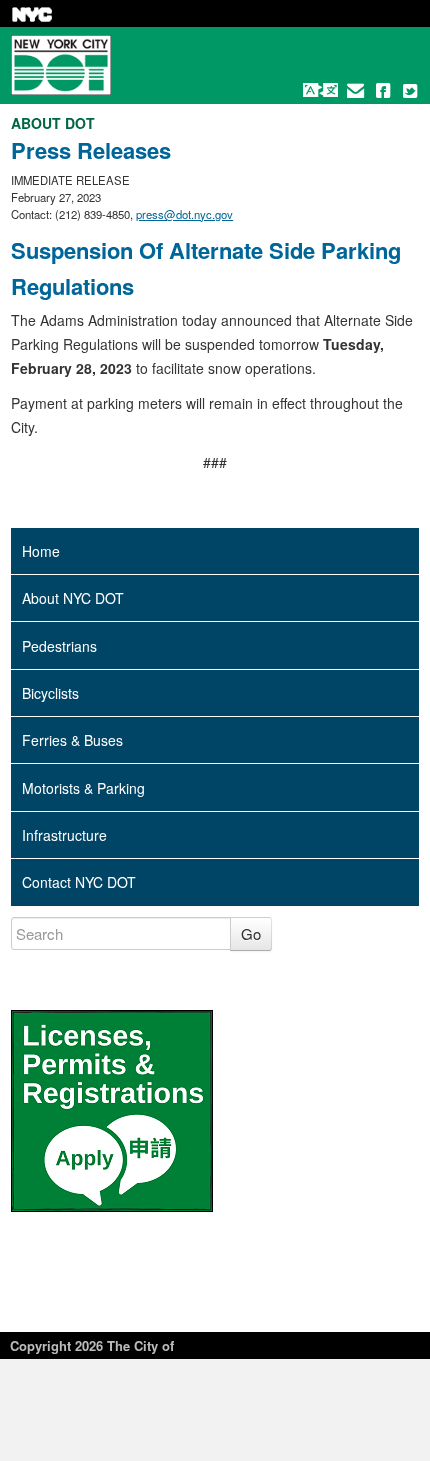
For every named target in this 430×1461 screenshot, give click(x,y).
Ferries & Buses (72, 740)
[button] (320, 90)
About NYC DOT (73, 598)
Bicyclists (50, 693)
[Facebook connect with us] (383, 90)
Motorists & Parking (83, 788)
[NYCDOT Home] (61, 65)
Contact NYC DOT (79, 882)
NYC (32, 14)
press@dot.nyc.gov (184, 214)
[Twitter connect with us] (410, 90)
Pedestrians (59, 646)
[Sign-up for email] (356, 90)
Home (41, 551)
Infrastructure (64, 835)
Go (251, 933)
